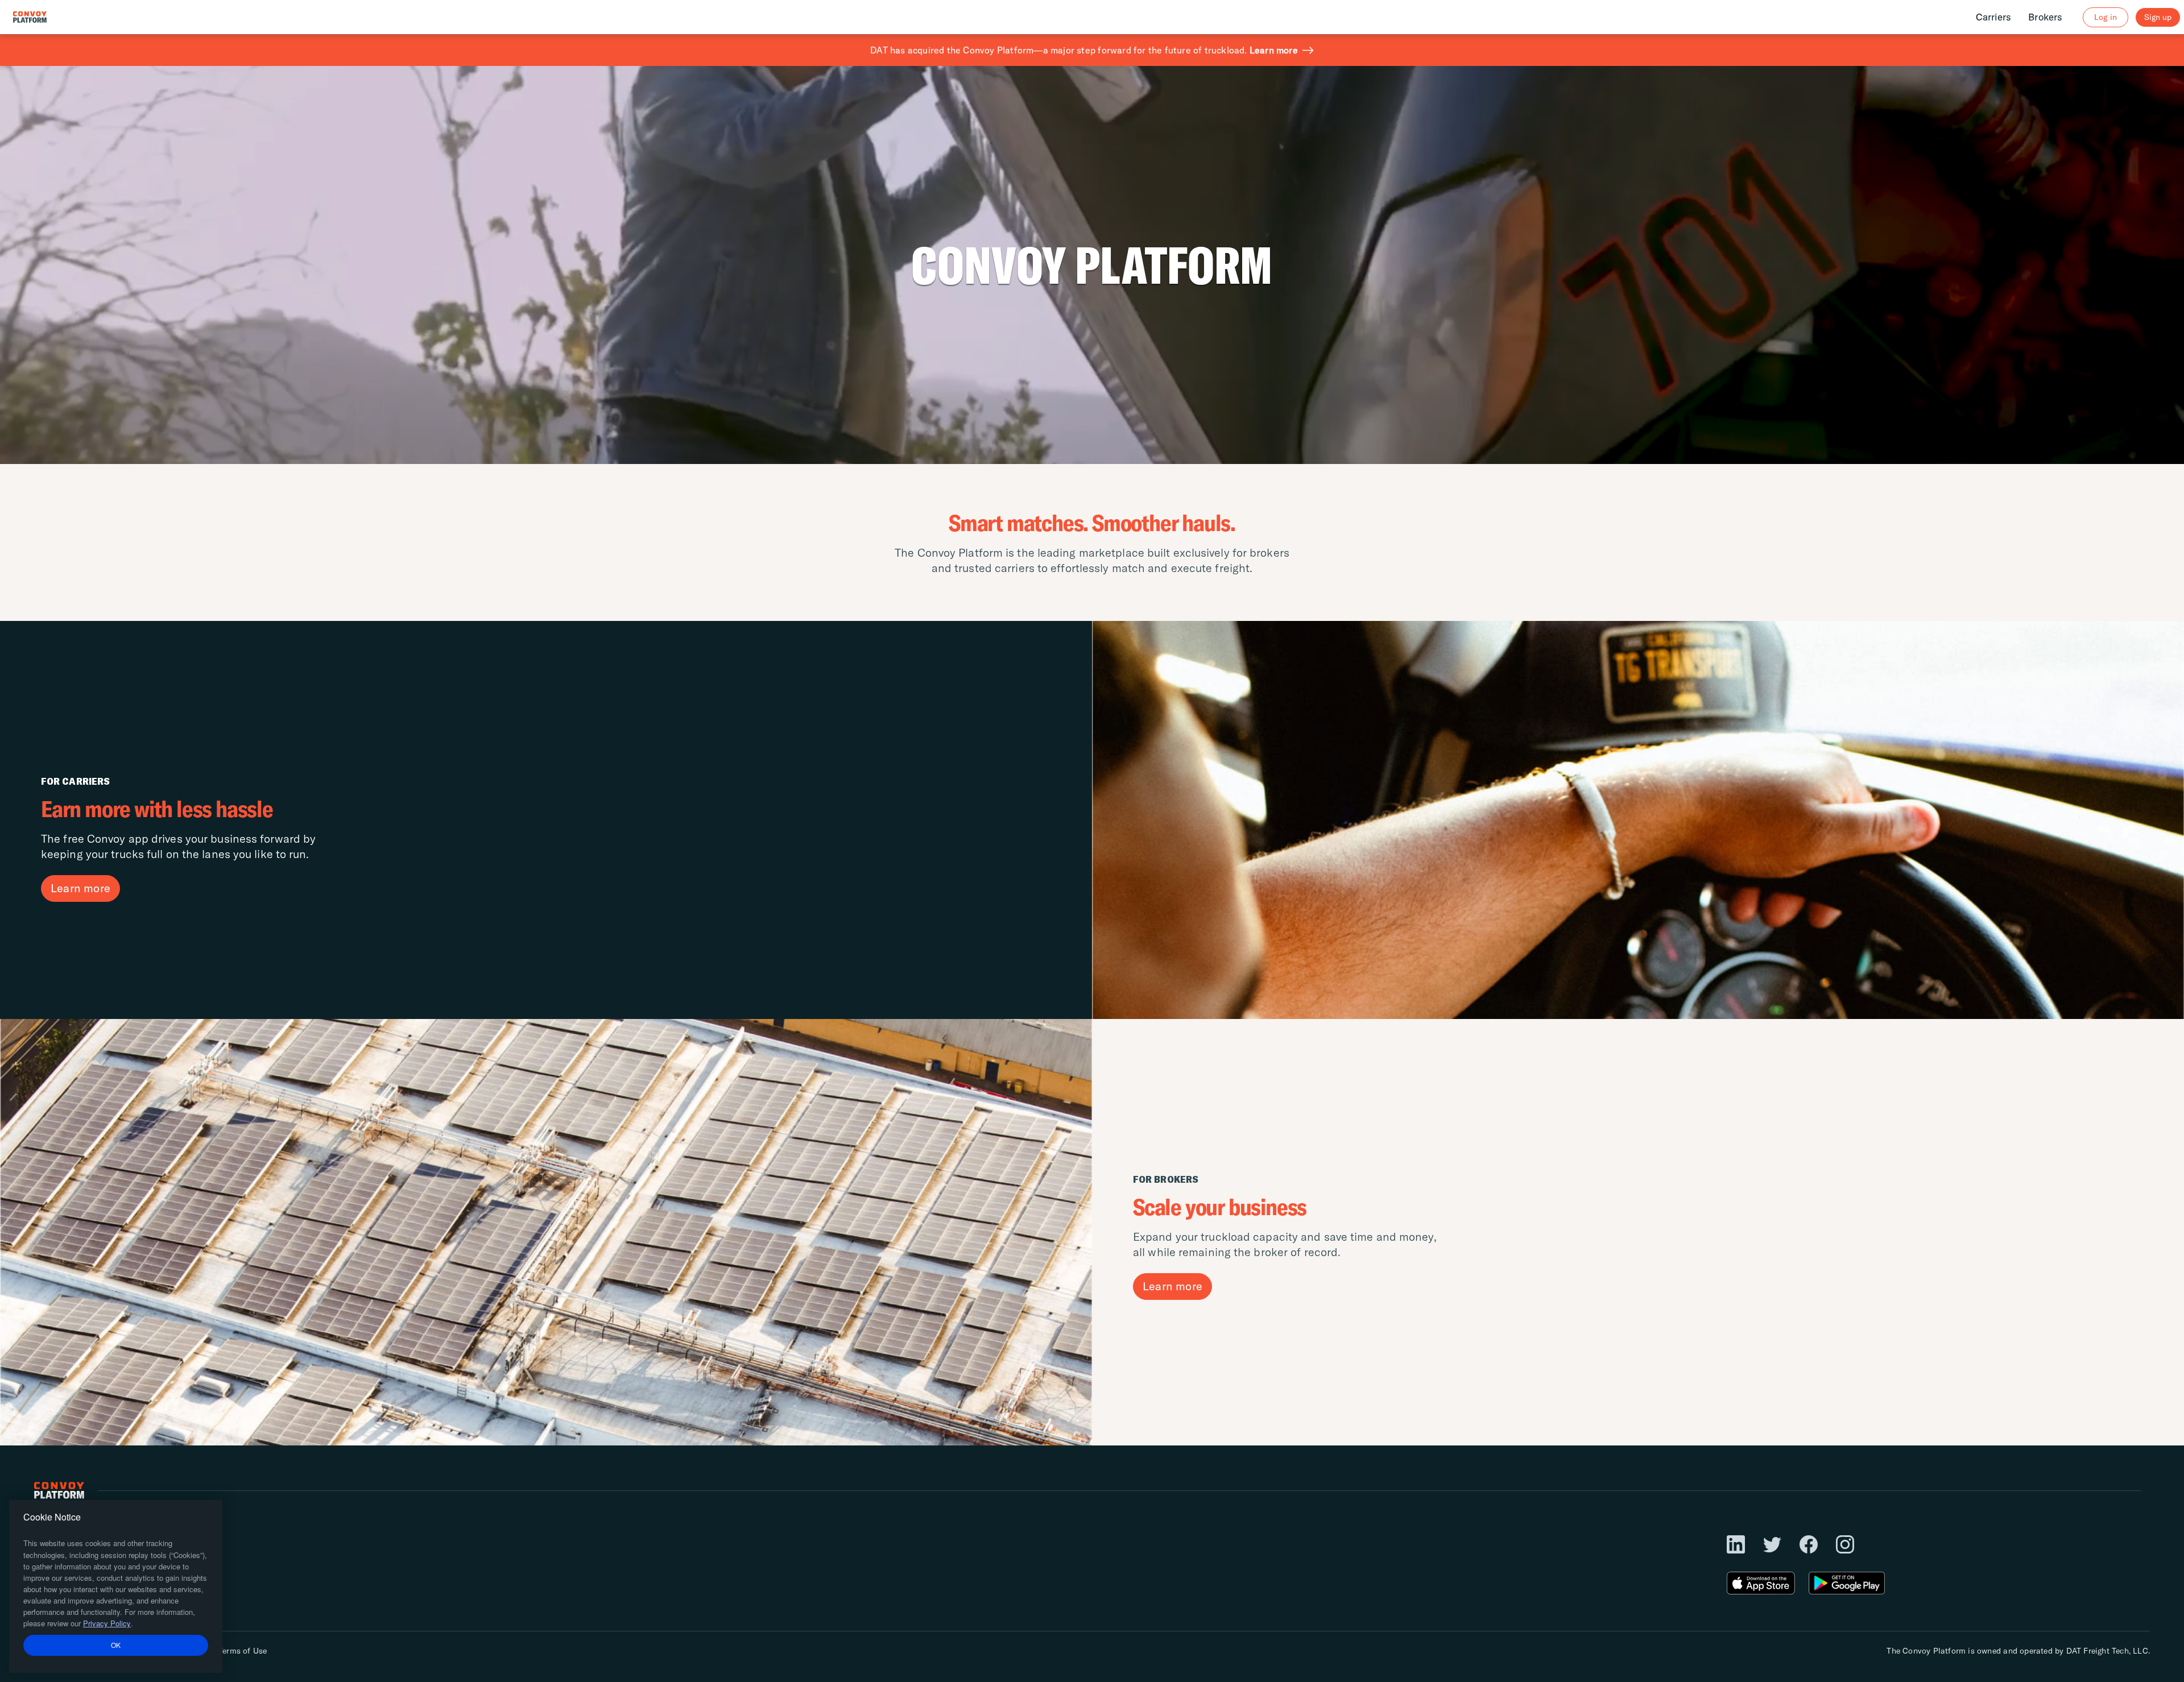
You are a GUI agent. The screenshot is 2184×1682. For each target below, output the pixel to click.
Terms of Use (243, 1651)
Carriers (1994, 17)
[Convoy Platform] (42, 17)
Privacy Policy (107, 1623)
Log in (2105, 17)
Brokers (2045, 17)
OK (116, 1645)
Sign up (2158, 17)
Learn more (1274, 50)
